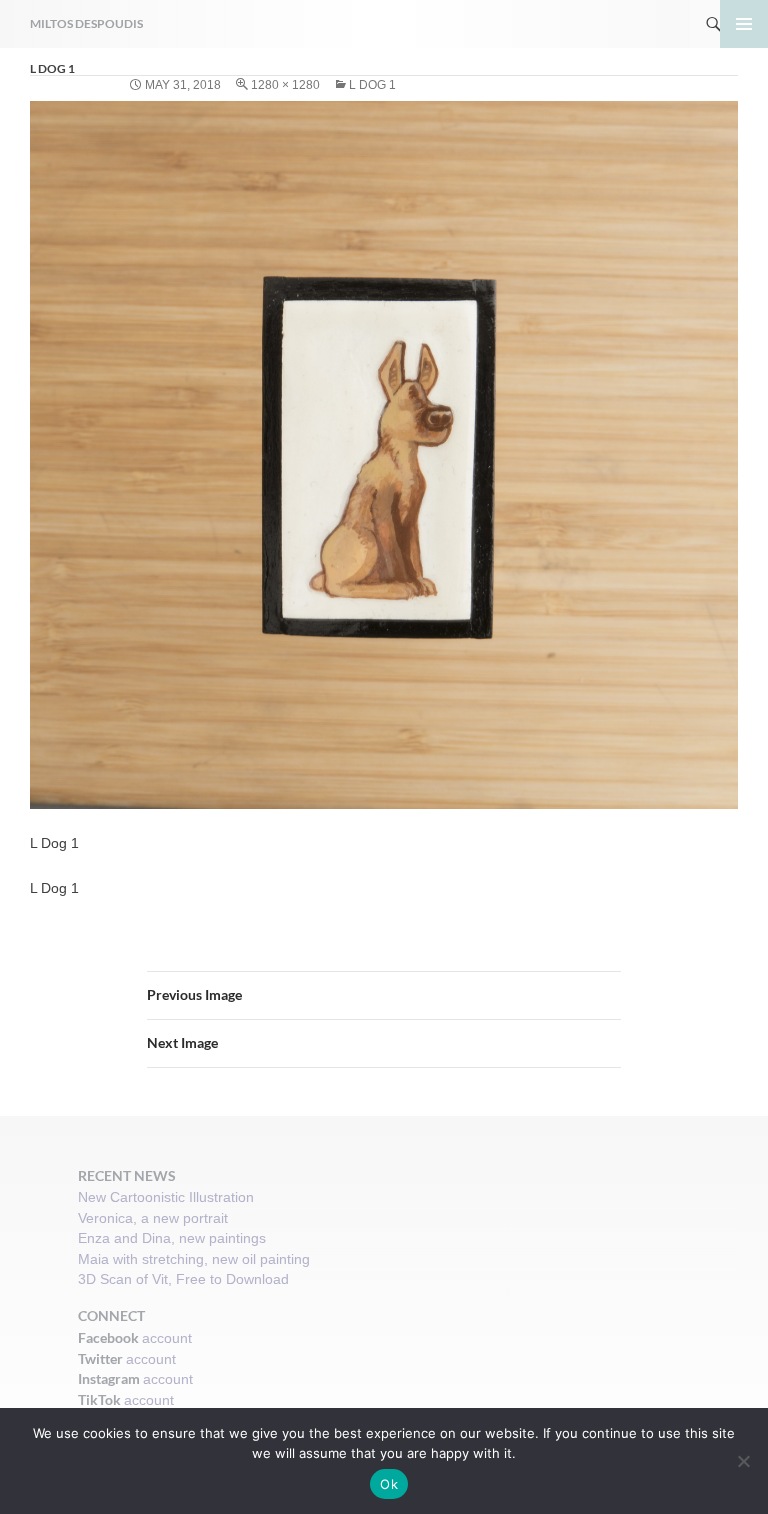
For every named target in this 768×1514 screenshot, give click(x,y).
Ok (389, 1484)
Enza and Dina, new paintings (172, 1238)
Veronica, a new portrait (153, 1218)
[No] (743, 1461)
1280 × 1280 (285, 85)
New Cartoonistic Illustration (166, 1197)
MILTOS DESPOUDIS (86, 23)
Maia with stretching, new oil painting (194, 1259)
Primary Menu (744, 24)
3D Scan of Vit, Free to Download (183, 1279)
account (167, 1338)
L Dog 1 (372, 85)
